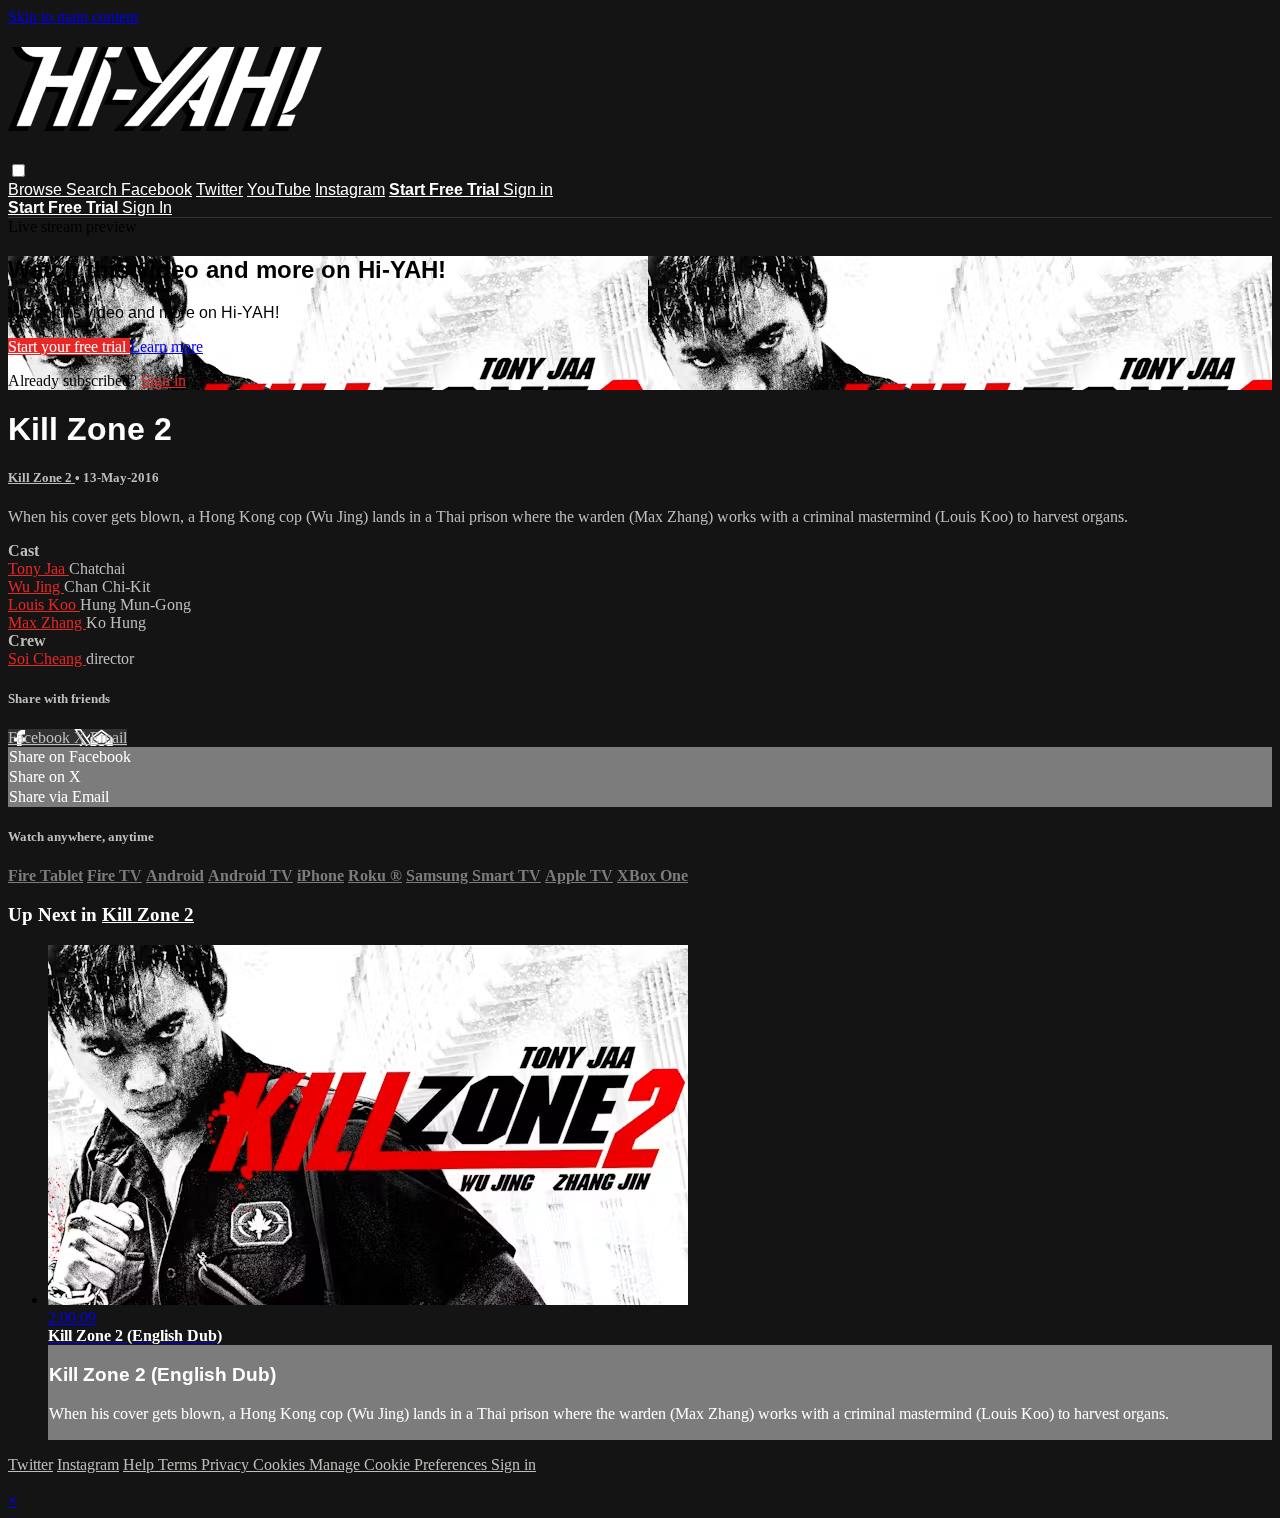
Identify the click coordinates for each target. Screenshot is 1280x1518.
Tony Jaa (38, 568)
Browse (37, 189)
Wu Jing (36, 586)
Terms (179, 1464)
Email (108, 737)
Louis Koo (44, 604)
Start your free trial (69, 346)
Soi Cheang (47, 658)
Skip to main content (73, 16)
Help (140, 1464)
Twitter (219, 189)
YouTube (279, 189)
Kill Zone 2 (41, 477)
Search (93, 189)
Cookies (281, 1464)
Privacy (227, 1464)
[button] (18, 170)
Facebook (156, 189)
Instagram (350, 189)
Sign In (147, 207)
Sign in (528, 189)
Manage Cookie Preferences (400, 1464)
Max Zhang (47, 622)
